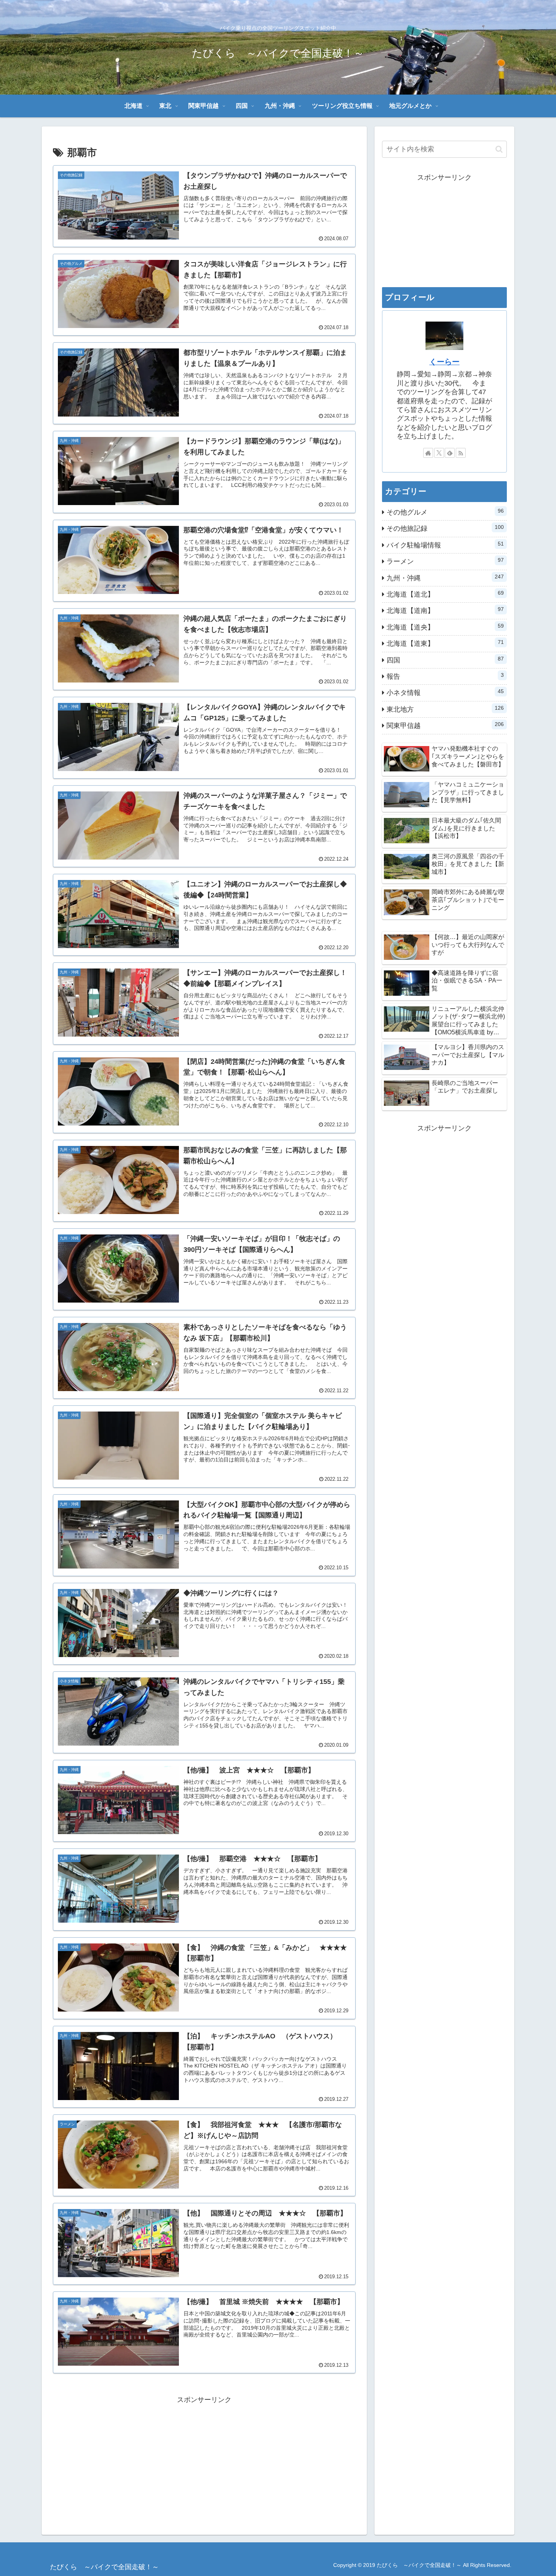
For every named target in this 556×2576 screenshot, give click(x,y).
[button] (499, 149)
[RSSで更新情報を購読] (461, 453)
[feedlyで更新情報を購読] (450, 453)
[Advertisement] (204, 2459)
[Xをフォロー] (439, 453)
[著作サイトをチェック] (428, 453)
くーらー (444, 362)
